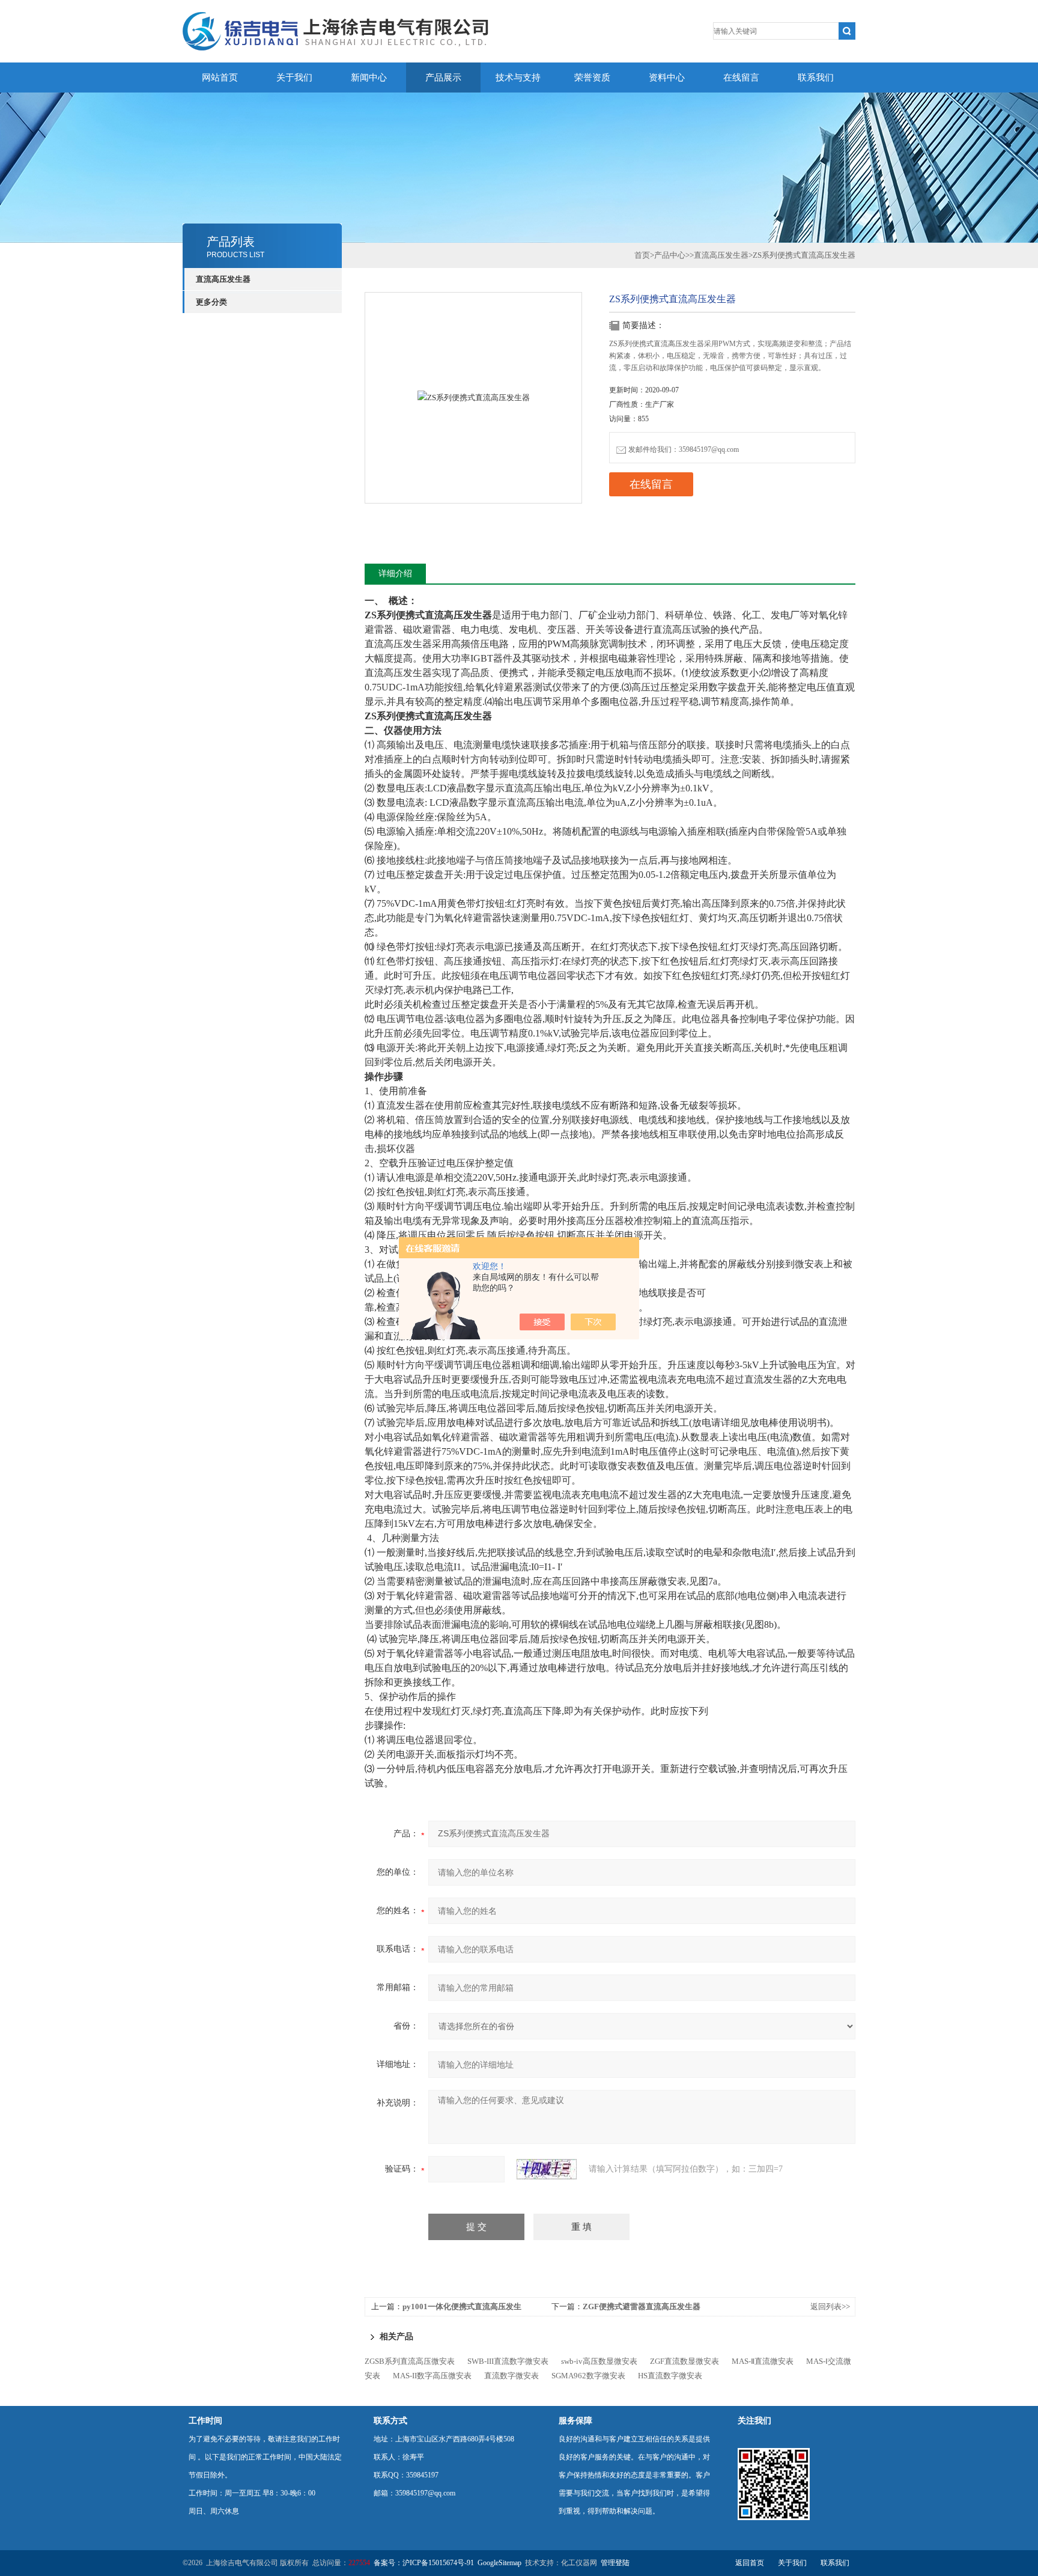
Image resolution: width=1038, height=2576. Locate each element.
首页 (642, 255)
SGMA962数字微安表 (588, 2376)
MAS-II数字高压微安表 (432, 2376)
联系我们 (816, 78)
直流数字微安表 (511, 2376)
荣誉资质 (592, 78)
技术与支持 (518, 78)
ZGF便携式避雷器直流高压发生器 (642, 2307)
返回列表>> (830, 2307)
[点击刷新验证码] (547, 2169)
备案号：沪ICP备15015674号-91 (424, 2563)
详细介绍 (395, 574)
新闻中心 (369, 78)
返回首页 (750, 2563)
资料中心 (667, 78)
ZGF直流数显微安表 (684, 2361)
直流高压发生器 (223, 279)
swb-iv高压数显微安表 (599, 2361)
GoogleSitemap (499, 2563)
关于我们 (294, 78)
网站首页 (220, 78)
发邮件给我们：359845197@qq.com (684, 449)
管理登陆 (615, 2563)
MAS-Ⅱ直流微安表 (763, 2361)
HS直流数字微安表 (670, 2376)
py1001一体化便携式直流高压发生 (462, 2307)
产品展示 (443, 78)
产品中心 (670, 255)
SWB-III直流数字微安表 (508, 2361)
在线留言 (741, 78)
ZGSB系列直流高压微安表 (410, 2361)
